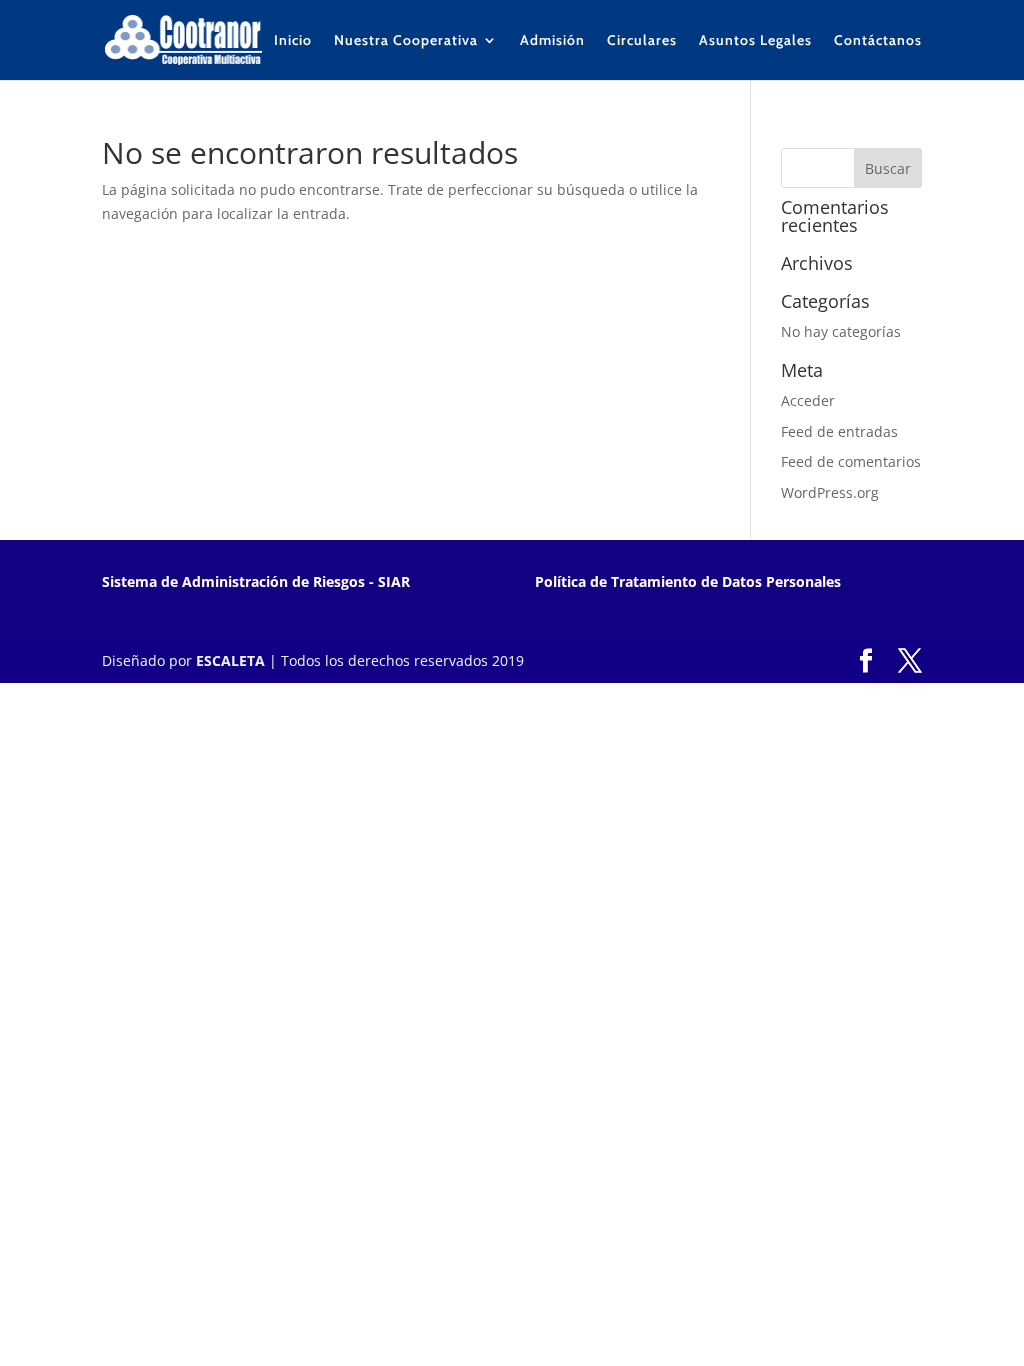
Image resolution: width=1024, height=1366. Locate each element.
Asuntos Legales (755, 41)
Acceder (808, 400)
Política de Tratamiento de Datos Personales (688, 581)
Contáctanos (878, 41)
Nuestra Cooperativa (406, 41)
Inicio (293, 41)
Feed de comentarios (851, 461)
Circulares (642, 41)
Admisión (552, 41)
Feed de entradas (839, 431)
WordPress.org (830, 492)
